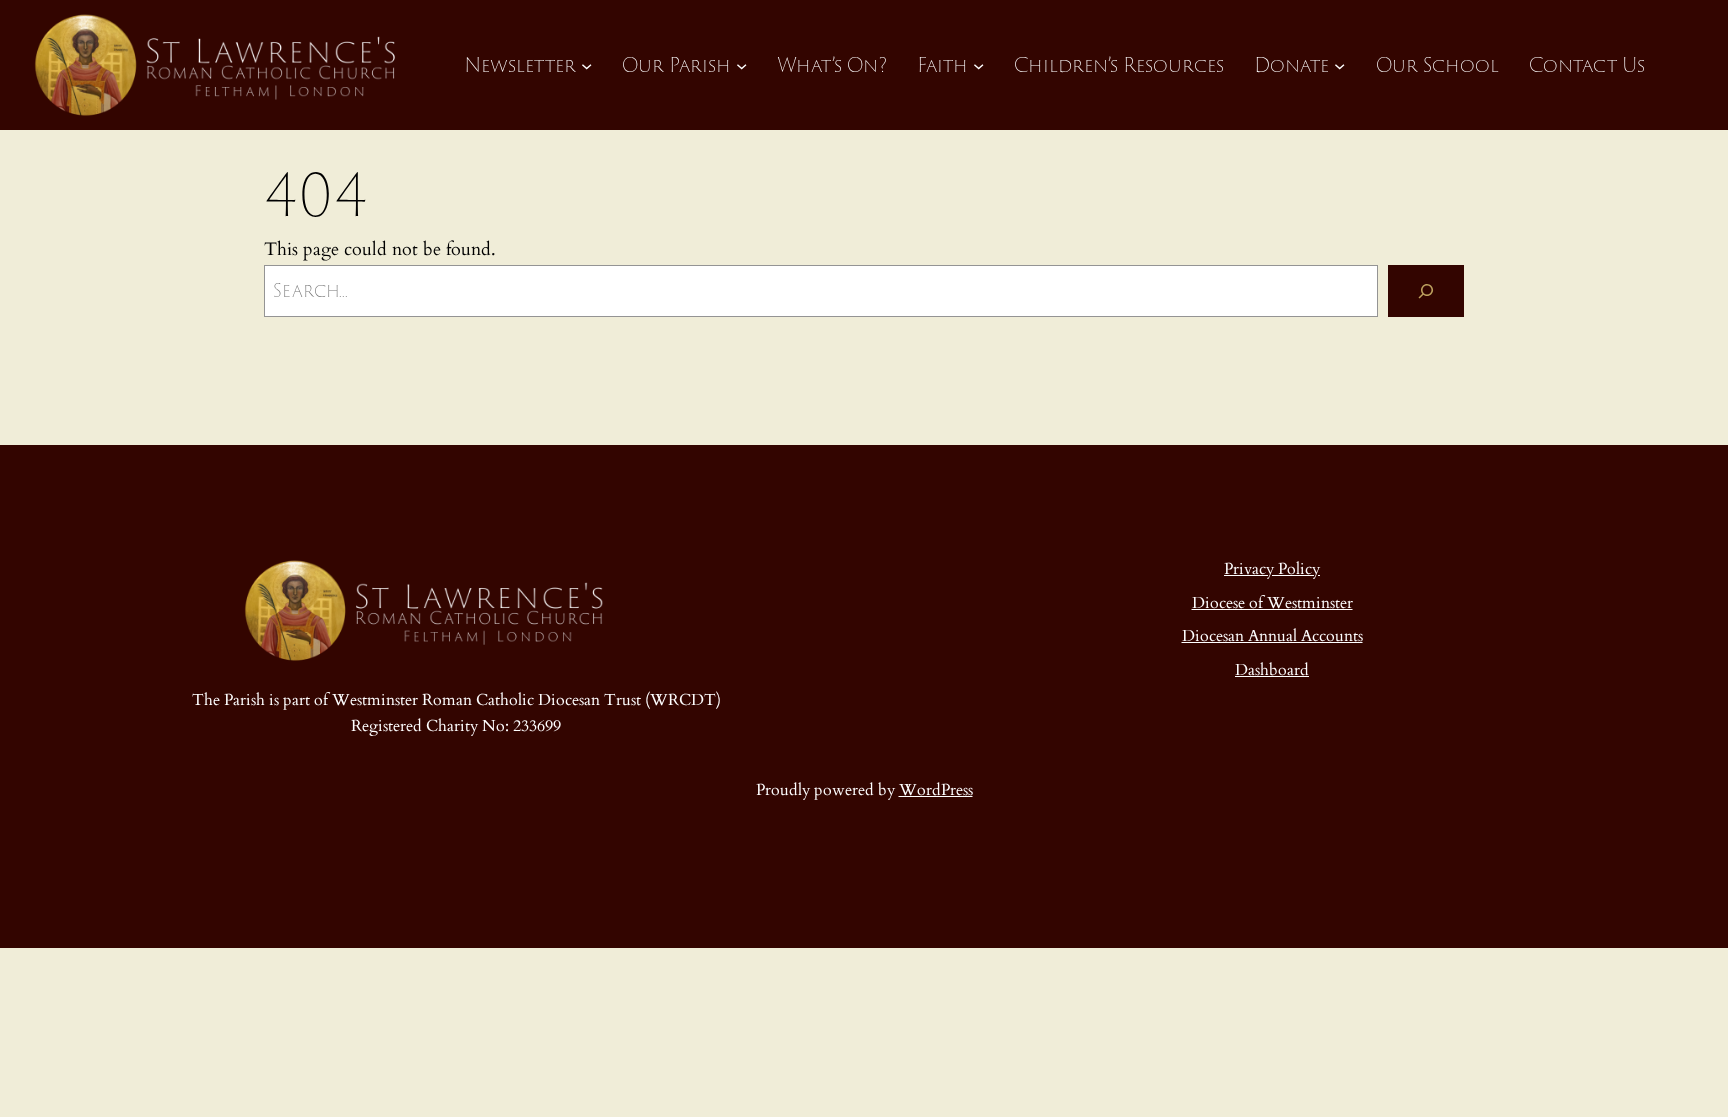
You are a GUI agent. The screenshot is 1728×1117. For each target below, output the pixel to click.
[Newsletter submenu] (586, 64)
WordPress (936, 790)
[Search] (1426, 291)
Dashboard (1272, 670)
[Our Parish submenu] (741, 64)
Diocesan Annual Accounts (1272, 636)
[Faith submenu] (978, 64)
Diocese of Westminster (1272, 603)
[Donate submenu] (1339, 64)
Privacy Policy (1272, 569)
